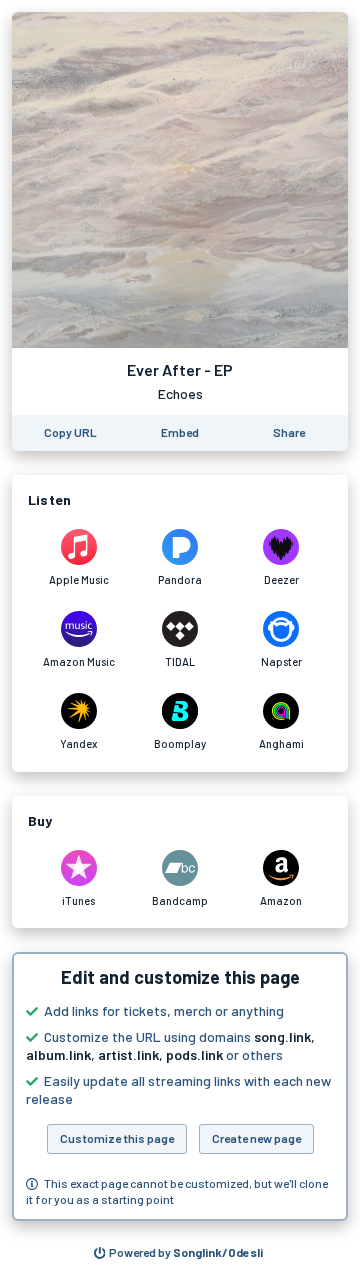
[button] (180, 1086)
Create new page (256, 1138)
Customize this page (117, 1138)
